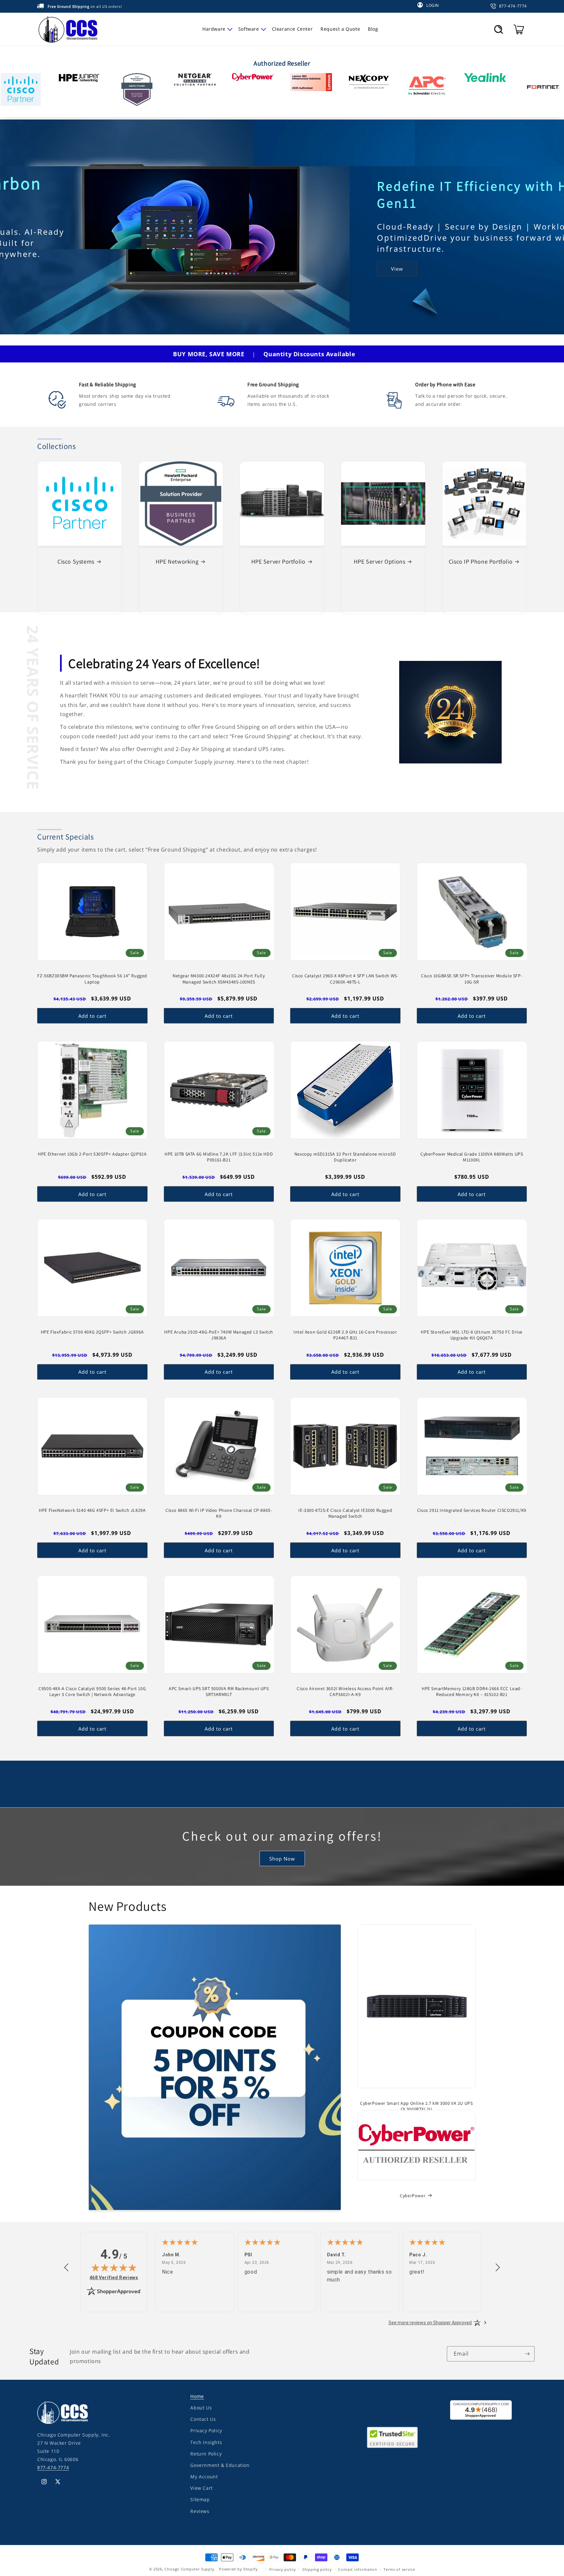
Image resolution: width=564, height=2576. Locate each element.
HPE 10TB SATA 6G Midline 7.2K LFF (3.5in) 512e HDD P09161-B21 (219, 1157)
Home (197, 2396)
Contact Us (203, 2419)
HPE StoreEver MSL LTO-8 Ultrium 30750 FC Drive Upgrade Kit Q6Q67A (472, 1335)
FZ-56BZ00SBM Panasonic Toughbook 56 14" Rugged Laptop (92, 979)
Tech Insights (206, 2442)
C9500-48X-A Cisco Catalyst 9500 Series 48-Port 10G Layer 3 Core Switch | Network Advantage (92, 1691)
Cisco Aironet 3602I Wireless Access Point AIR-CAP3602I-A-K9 (345, 1691)
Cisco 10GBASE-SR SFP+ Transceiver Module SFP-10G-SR (472, 979)
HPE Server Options (380, 561)
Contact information (358, 2569)
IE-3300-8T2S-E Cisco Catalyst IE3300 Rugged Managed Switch (345, 1513)
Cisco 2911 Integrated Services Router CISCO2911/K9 (472, 1510)
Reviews (200, 2511)
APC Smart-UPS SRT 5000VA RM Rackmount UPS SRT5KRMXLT (219, 1691)
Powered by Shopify (238, 2569)
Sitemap (200, 2499)
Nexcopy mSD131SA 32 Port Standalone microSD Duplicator (345, 1157)
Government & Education (220, 2465)
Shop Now (282, 1858)
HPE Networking (177, 561)
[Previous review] (66, 2268)
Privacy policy (283, 2569)
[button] (216, 29)
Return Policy (206, 2453)
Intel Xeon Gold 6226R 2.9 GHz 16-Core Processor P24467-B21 (345, 1335)
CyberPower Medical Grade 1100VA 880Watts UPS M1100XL (472, 1157)
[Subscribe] (527, 2354)
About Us (201, 2408)
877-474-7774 (53, 2467)
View (47, 274)
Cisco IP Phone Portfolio (481, 561)
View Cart (201, 2488)
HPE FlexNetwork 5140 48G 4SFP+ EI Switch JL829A (92, 1510)
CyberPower (413, 2195)
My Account (204, 2477)
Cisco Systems (76, 561)
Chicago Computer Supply (189, 2569)
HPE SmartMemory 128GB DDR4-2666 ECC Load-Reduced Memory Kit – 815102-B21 (472, 1691)
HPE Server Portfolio (278, 561)
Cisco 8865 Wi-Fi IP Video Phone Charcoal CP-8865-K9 (219, 1513)
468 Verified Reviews (114, 2277)
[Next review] (498, 2268)
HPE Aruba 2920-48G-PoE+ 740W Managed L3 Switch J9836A (219, 1335)
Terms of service (399, 2569)
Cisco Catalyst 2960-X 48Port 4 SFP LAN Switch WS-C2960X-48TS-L (345, 979)
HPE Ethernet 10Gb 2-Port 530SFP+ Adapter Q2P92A (92, 1154)
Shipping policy (317, 2569)
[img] (114, 2267)
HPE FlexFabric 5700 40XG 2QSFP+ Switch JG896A (92, 1332)
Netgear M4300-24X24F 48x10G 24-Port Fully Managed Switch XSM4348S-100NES (219, 979)
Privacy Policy (206, 2431)
